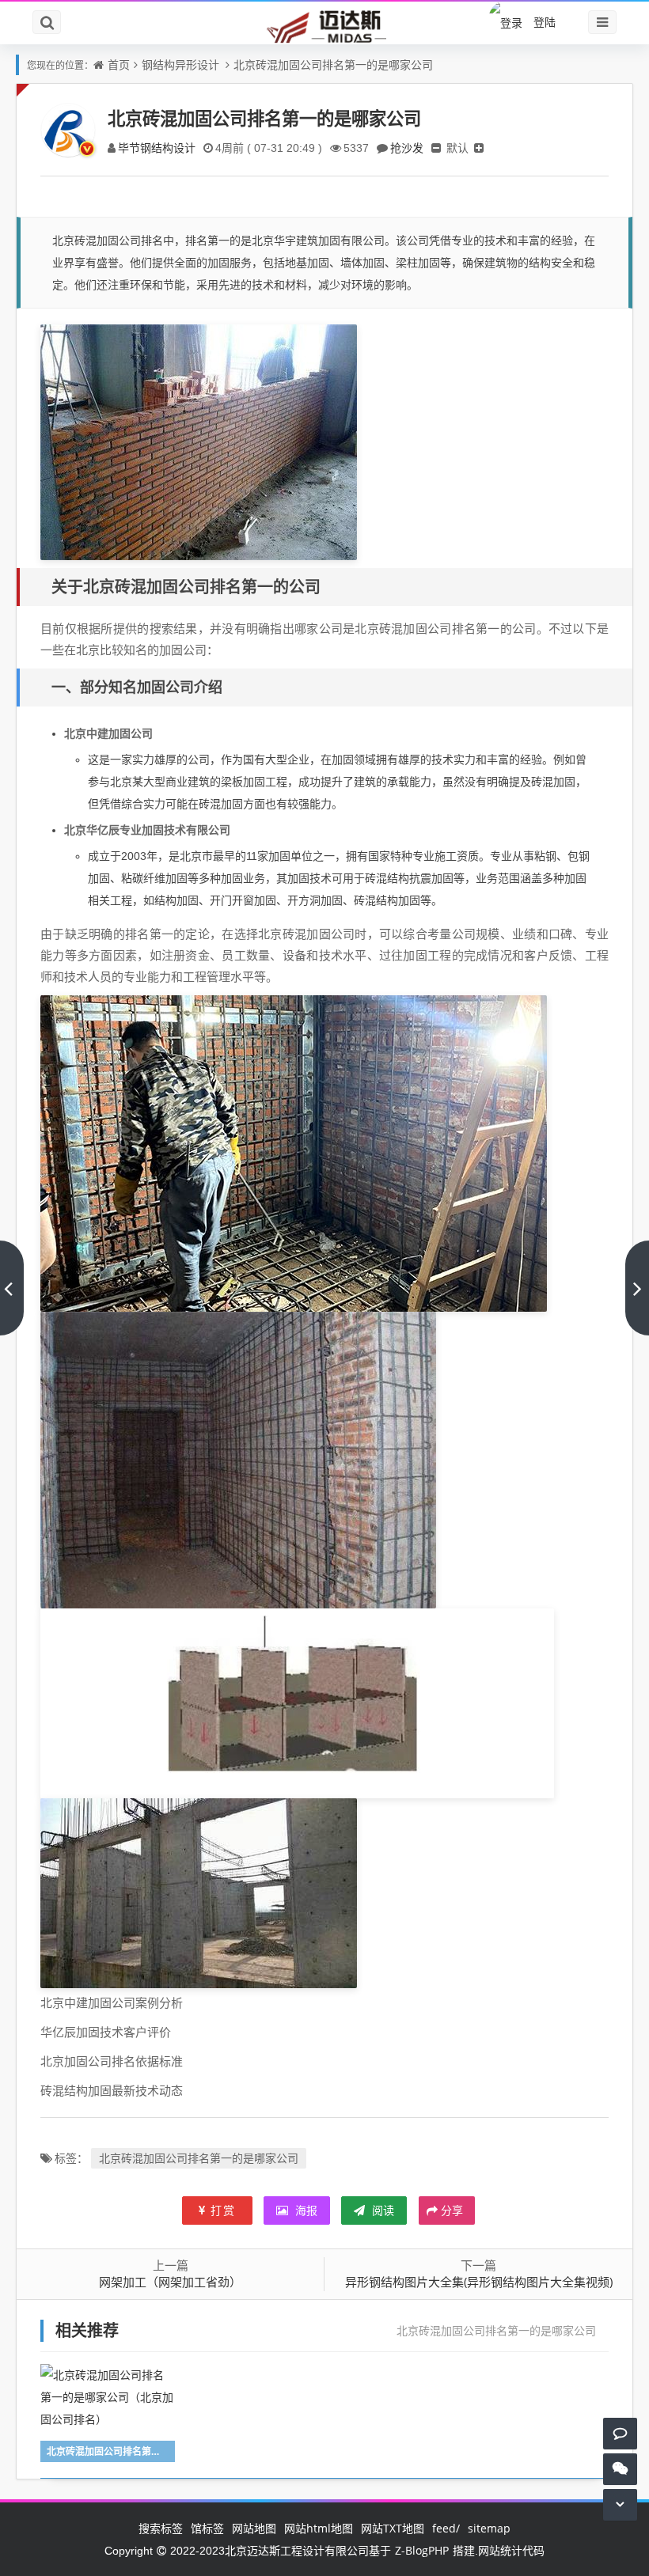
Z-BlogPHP (422, 2550)
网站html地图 (319, 2528)
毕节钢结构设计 (157, 148)
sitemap (489, 2528)
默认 (457, 148)
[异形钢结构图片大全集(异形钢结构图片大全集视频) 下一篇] (637, 1288)
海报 (305, 2210)
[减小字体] (436, 148)
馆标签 (207, 2528)
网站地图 (254, 2528)
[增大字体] (479, 148)
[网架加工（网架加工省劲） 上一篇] (12, 1288)
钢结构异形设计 (180, 64)
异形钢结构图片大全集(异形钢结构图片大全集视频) (479, 2282)
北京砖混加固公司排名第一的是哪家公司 (333, 64)
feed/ (446, 2528)
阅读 (381, 2210)
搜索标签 (161, 2528)
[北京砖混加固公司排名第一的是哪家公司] (199, 441)
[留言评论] (620, 2433)
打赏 (223, 2210)
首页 (119, 64)
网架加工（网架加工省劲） (170, 2282)
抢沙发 (407, 148)
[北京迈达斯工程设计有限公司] (324, 26)
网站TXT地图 (393, 2528)
